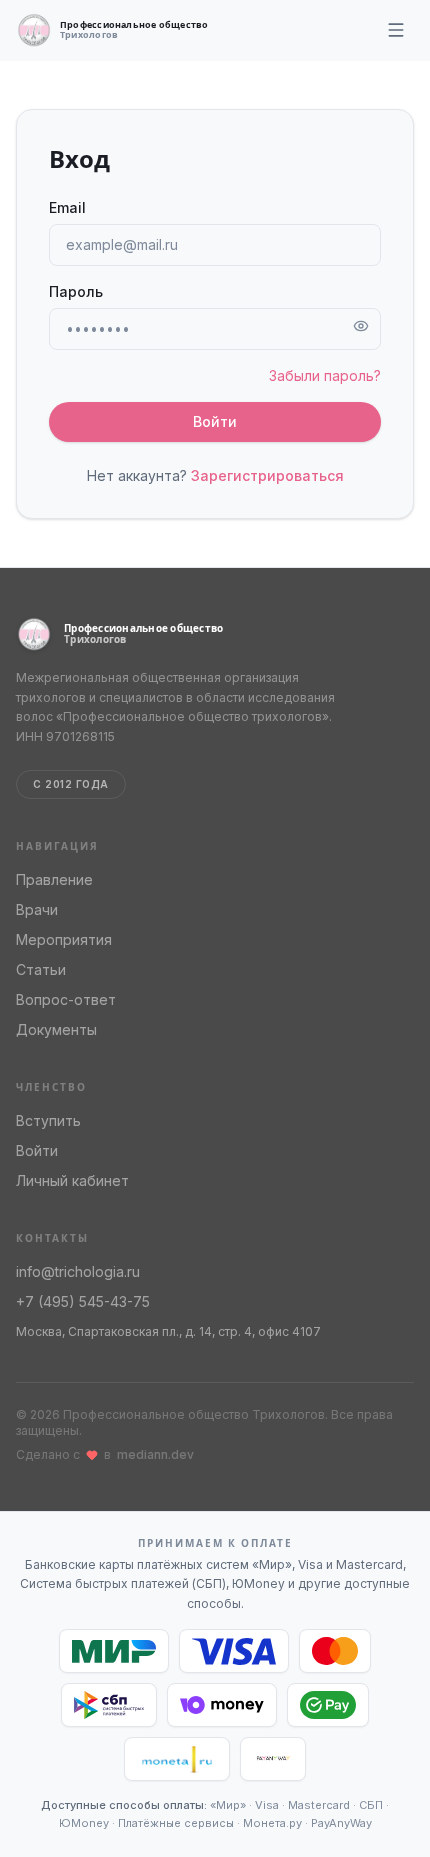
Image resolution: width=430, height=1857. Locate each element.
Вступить (48, 1120)
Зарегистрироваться (267, 475)
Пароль (76, 291)
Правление (54, 879)
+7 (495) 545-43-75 (83, 1301)
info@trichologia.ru (78, 1271)
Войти (215, 421)
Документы (56, 1029)
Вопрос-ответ (66, 999)
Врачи (37, 909)
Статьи (41, 969)
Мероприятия (64, 939)
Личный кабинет (72, 1180)
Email (67, 207)
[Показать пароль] (361, 326)
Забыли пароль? (325, 375)
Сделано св (105, 1454)
